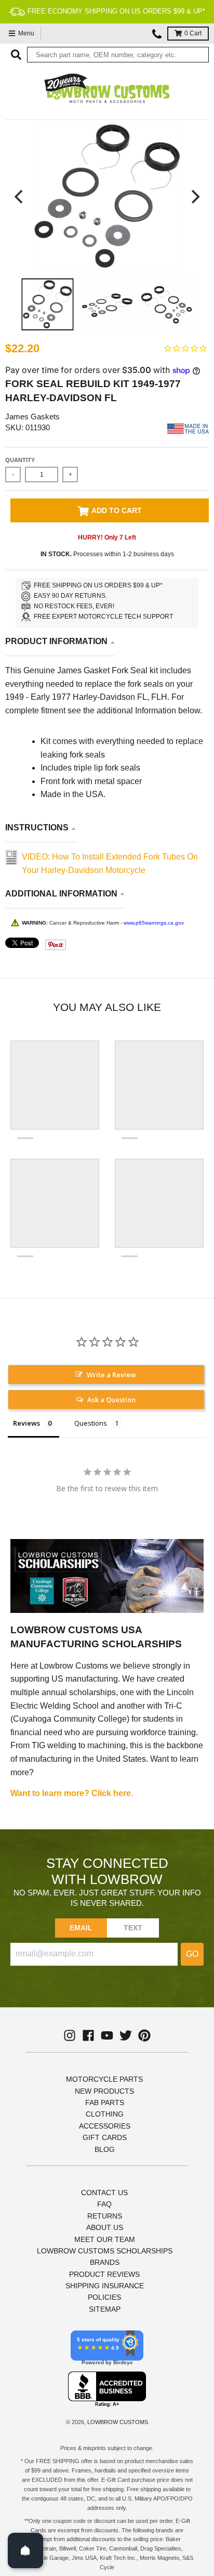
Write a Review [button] (111, 1375)
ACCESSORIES (105, 2126)
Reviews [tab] (26, 1423)
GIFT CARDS (105, 2137)
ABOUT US (105, 2227)
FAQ (104, 2204)
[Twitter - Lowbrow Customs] (126, 2035)
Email (81, 1928)
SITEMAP (105, 2309)
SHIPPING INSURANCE (105, 2286)
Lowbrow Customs (118, 2422)
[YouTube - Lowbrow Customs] (107, 2035)
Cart (193, 33)
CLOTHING (105, 2114)
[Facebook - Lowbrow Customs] (88, 2035)
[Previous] (20, 196)
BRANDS (105, 2262)
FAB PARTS (105, 2103)
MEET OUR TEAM (105, 2239)
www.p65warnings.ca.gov (154, 923)
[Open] (25, 2551)
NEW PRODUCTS (104, 2091)
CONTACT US (104, 2193)
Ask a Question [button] (111, 1400)
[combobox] (118, 55)
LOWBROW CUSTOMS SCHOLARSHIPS (105, 2251)
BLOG (105, 2149)
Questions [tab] (91, 1423)
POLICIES (104, 2297)
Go (192, 1954)
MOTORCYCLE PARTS (104, 2079)
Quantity (20, 460)
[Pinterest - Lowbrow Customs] (144, 2035)
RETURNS (105, 2216)
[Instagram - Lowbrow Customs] (70, 2035)
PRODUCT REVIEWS (104, 2274)
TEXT (133, 1928)
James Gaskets (32, 416)
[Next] (194, 196)
